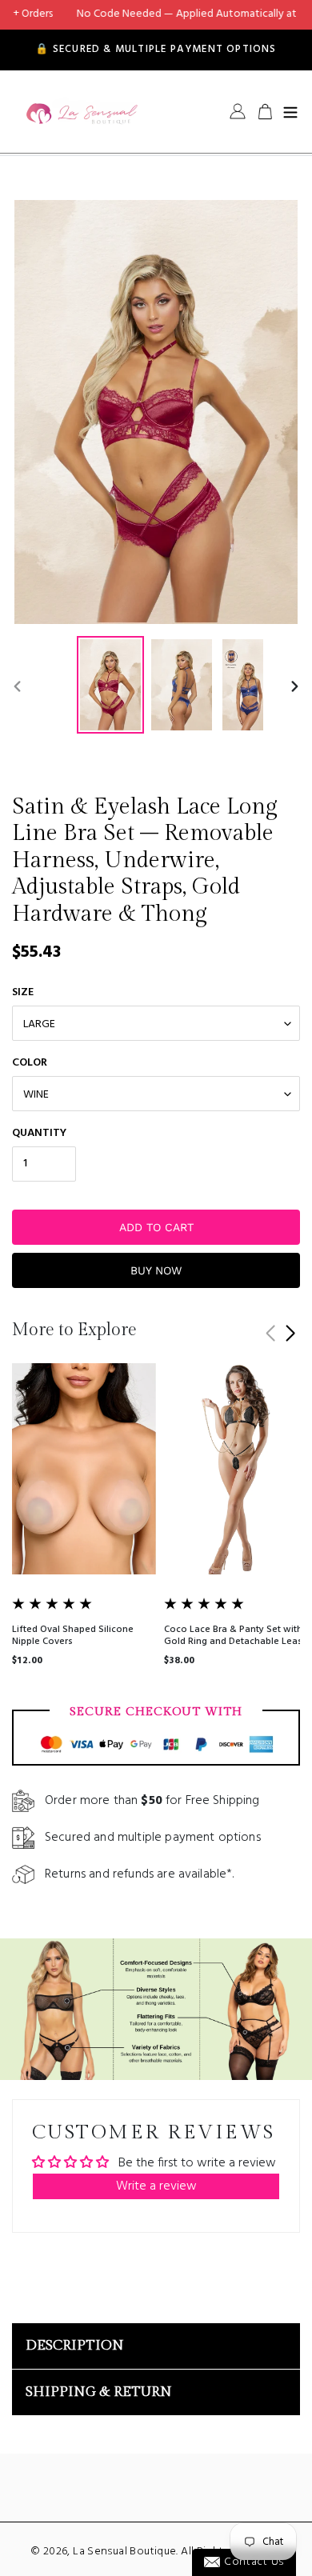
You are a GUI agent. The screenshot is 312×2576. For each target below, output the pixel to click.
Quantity (39, 1133)
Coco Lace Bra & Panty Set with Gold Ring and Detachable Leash (236, 1635)
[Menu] (290, 111)
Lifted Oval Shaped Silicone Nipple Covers (73, 1635)
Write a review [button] (156, 2186)
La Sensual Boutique (124, 2552)
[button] (290, 1334)
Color (30, 1063)
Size (23, 992)
